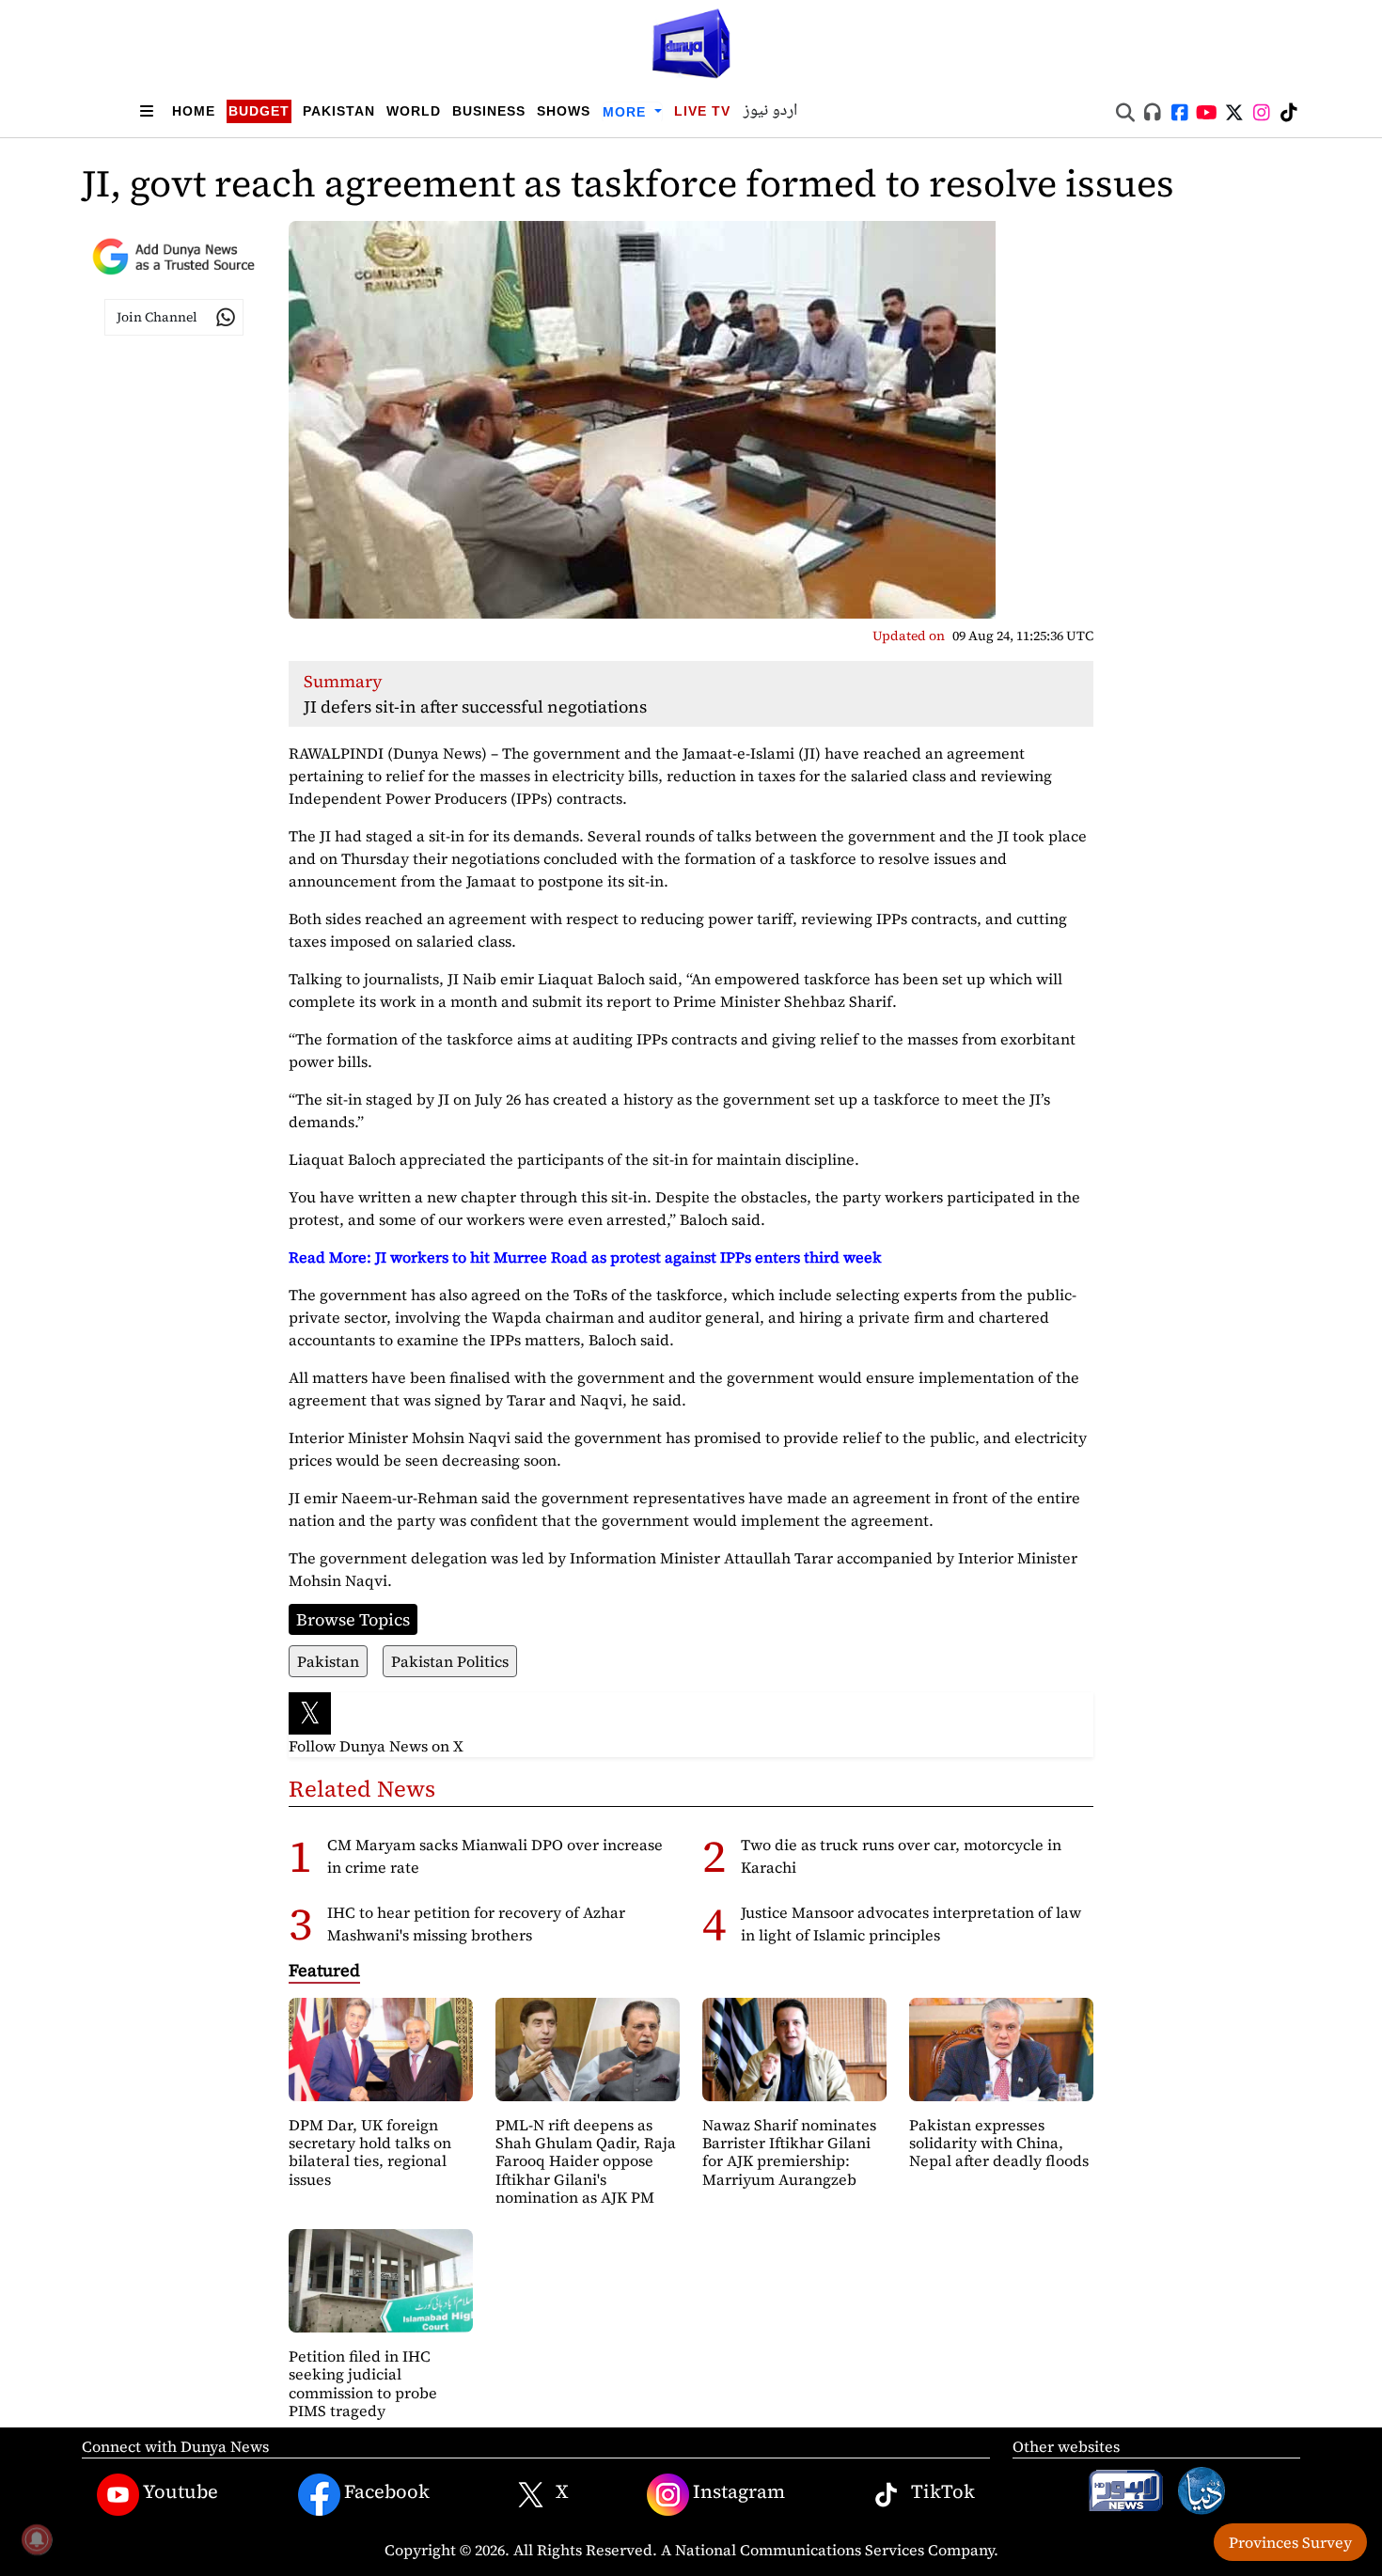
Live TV (702, 111)
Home (194, 111)
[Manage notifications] (37, 2539)
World (414, 111)
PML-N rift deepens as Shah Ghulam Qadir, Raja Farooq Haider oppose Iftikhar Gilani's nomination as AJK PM (586, 2161)
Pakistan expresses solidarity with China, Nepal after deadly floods (999, 2143)
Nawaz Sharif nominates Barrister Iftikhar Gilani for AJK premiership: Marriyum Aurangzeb (789, 2152)
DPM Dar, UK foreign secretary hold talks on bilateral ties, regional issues (370, 2152)
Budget (259, 111)
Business (489, 111)
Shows (564, 111)
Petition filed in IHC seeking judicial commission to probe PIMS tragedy (363, 2383)
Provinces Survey (1290, 2542)
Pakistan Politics (450, 1661)
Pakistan (339, 111)
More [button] (627, 112)
